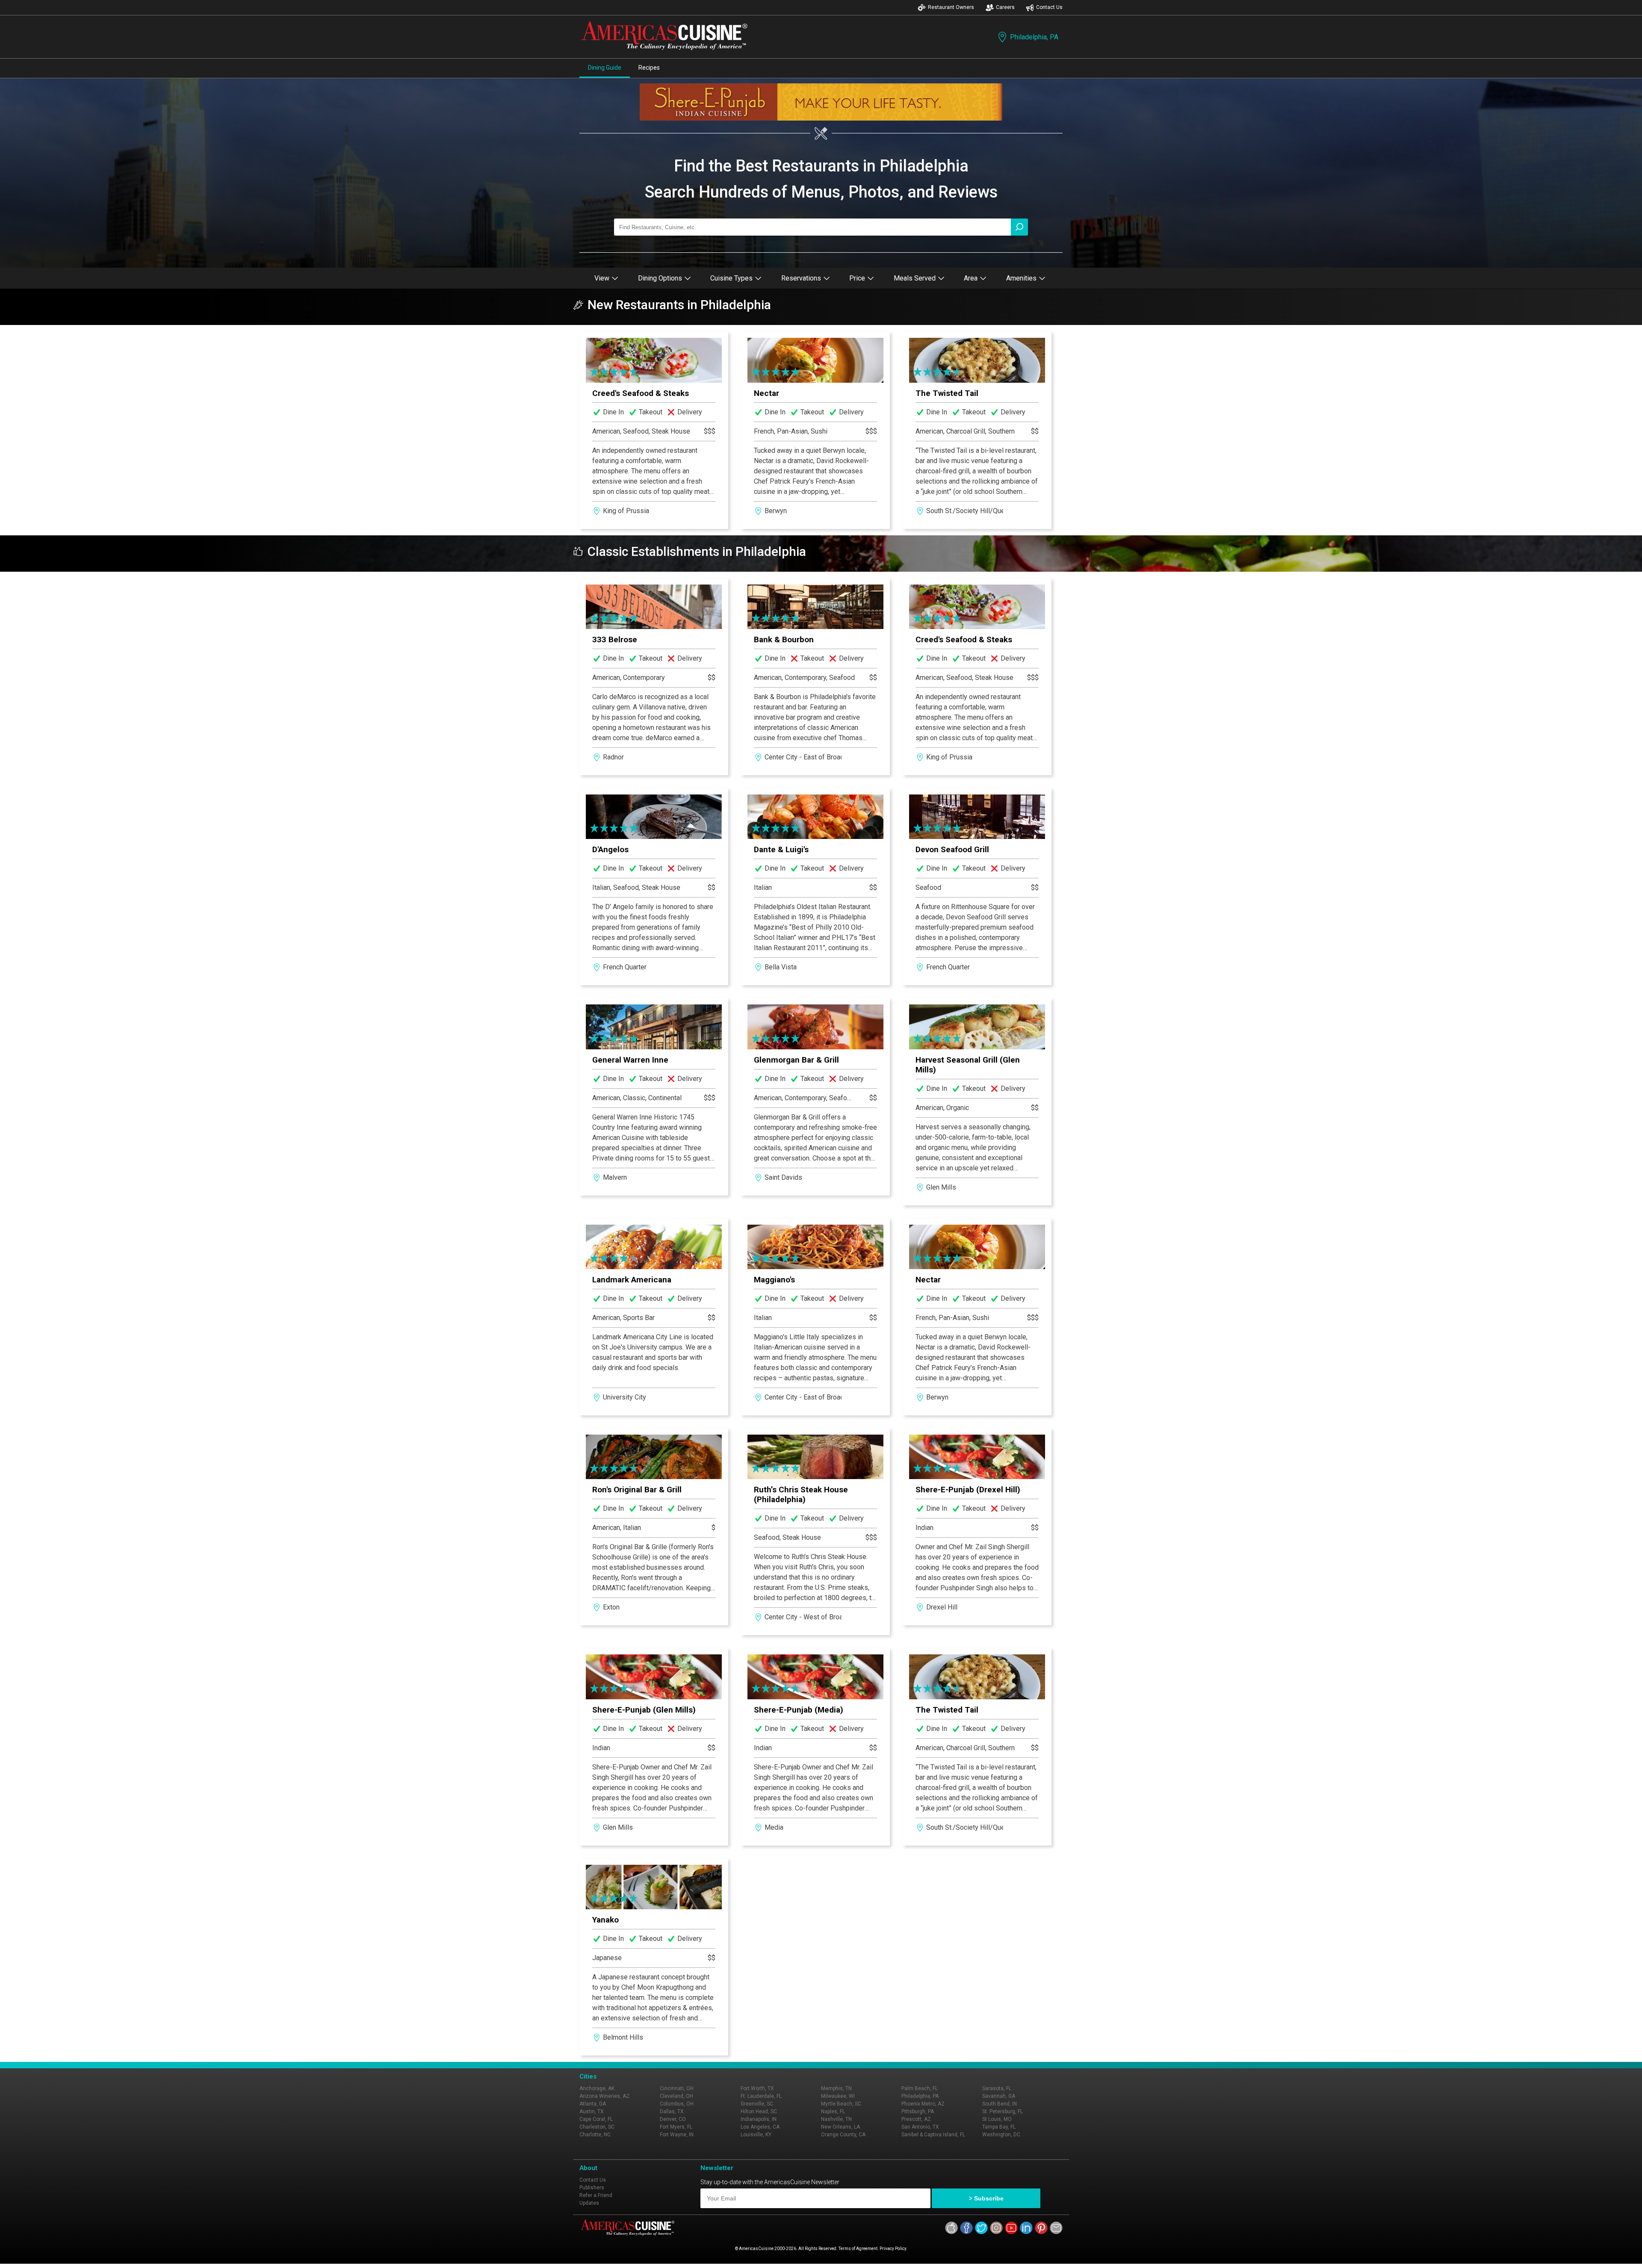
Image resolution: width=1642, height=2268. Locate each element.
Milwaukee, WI (838, 2096)
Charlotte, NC (595, 2135)
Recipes (649, 68)
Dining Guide (605, 68)
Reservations (801, 278)
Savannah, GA (999, 2096)
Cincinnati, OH (677, 2088)
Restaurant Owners (951, 7)
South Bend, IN (1000, 2104)
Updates (589, 2203)
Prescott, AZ (916, 2119)
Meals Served (915, 278)
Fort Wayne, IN (677, 2135)
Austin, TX (592, 2111)
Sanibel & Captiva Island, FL (933, 2135)
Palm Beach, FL (920, 2088)
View (602, 278)
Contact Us (1049, 7)
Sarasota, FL (997, 2088)
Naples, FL (833, 2111)
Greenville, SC (757, 2104)
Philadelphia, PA (1034, 37)
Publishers (592, 2188)
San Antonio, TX (920, 2127)
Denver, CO (673, 2119)
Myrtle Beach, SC (841, 2104)
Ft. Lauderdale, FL (761, 2096)
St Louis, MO (997, 2119)
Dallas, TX (672, 2111)
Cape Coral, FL (596, 2119)
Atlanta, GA (593, 2104)
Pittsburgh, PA (918, 2111)
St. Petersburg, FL (1003, 2111)
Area (971, 278)
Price (857, 278)
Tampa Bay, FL (999, 2127)
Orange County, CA (843, 2135)
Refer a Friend (596, 2195)
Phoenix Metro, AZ (923, 2104)
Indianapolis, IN (759, 2119)
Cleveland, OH (676, 2096)
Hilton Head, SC (759, 2111)
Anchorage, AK (597, 2088)
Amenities (1021, 278)
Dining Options (660, 278)
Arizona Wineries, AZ (604, 2096)
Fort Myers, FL (676, 2127)
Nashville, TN (836, 2119)
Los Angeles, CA (760, 2127)
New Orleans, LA (840, 2127)
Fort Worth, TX (757, 2088)
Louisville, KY (756, 2135)
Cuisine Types (731, 278)
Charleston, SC (597, 2127)
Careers (1005, 7)
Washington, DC (1001, 2135)
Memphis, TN (836, 2088)
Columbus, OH (677, 2104)
